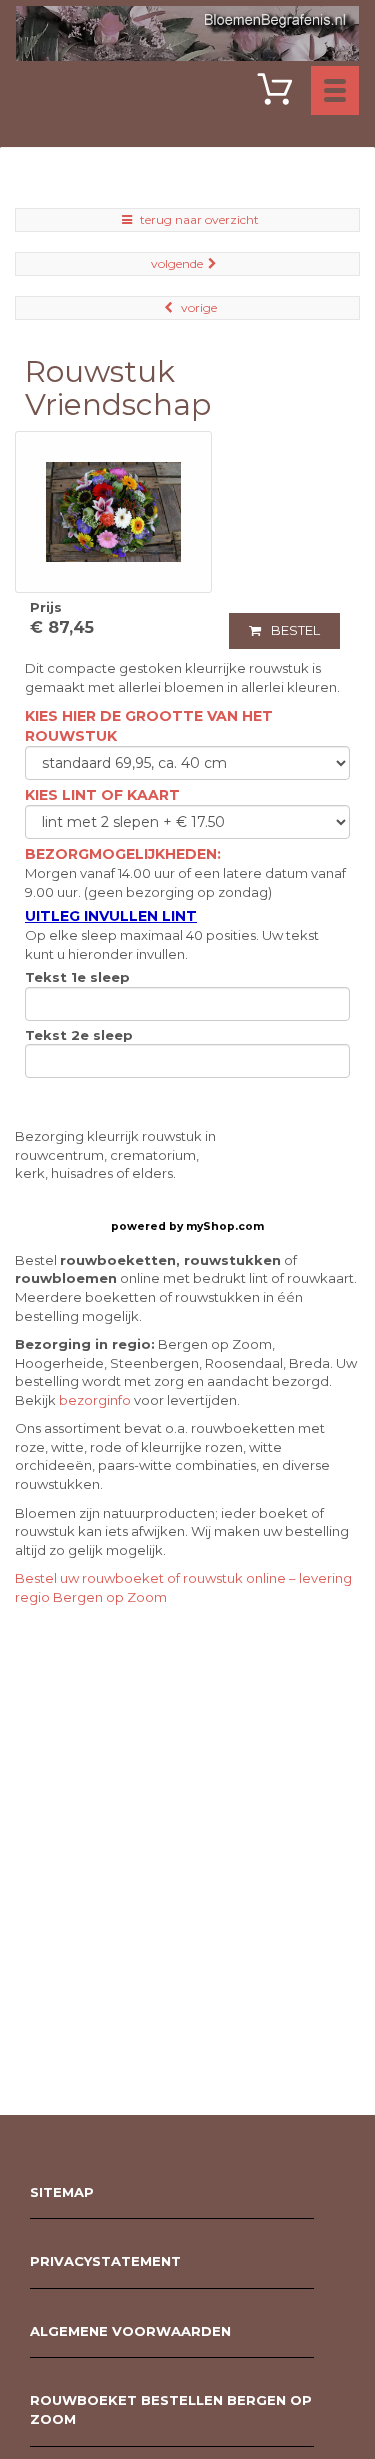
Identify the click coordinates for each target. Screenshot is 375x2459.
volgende (177, 263)
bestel (295, 630)
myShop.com (225, 1226)
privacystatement (105, 2261)
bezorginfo (95, 1400)
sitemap (62, 2192)
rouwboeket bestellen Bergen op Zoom (171, 2409)
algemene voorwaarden (130, 2331)
